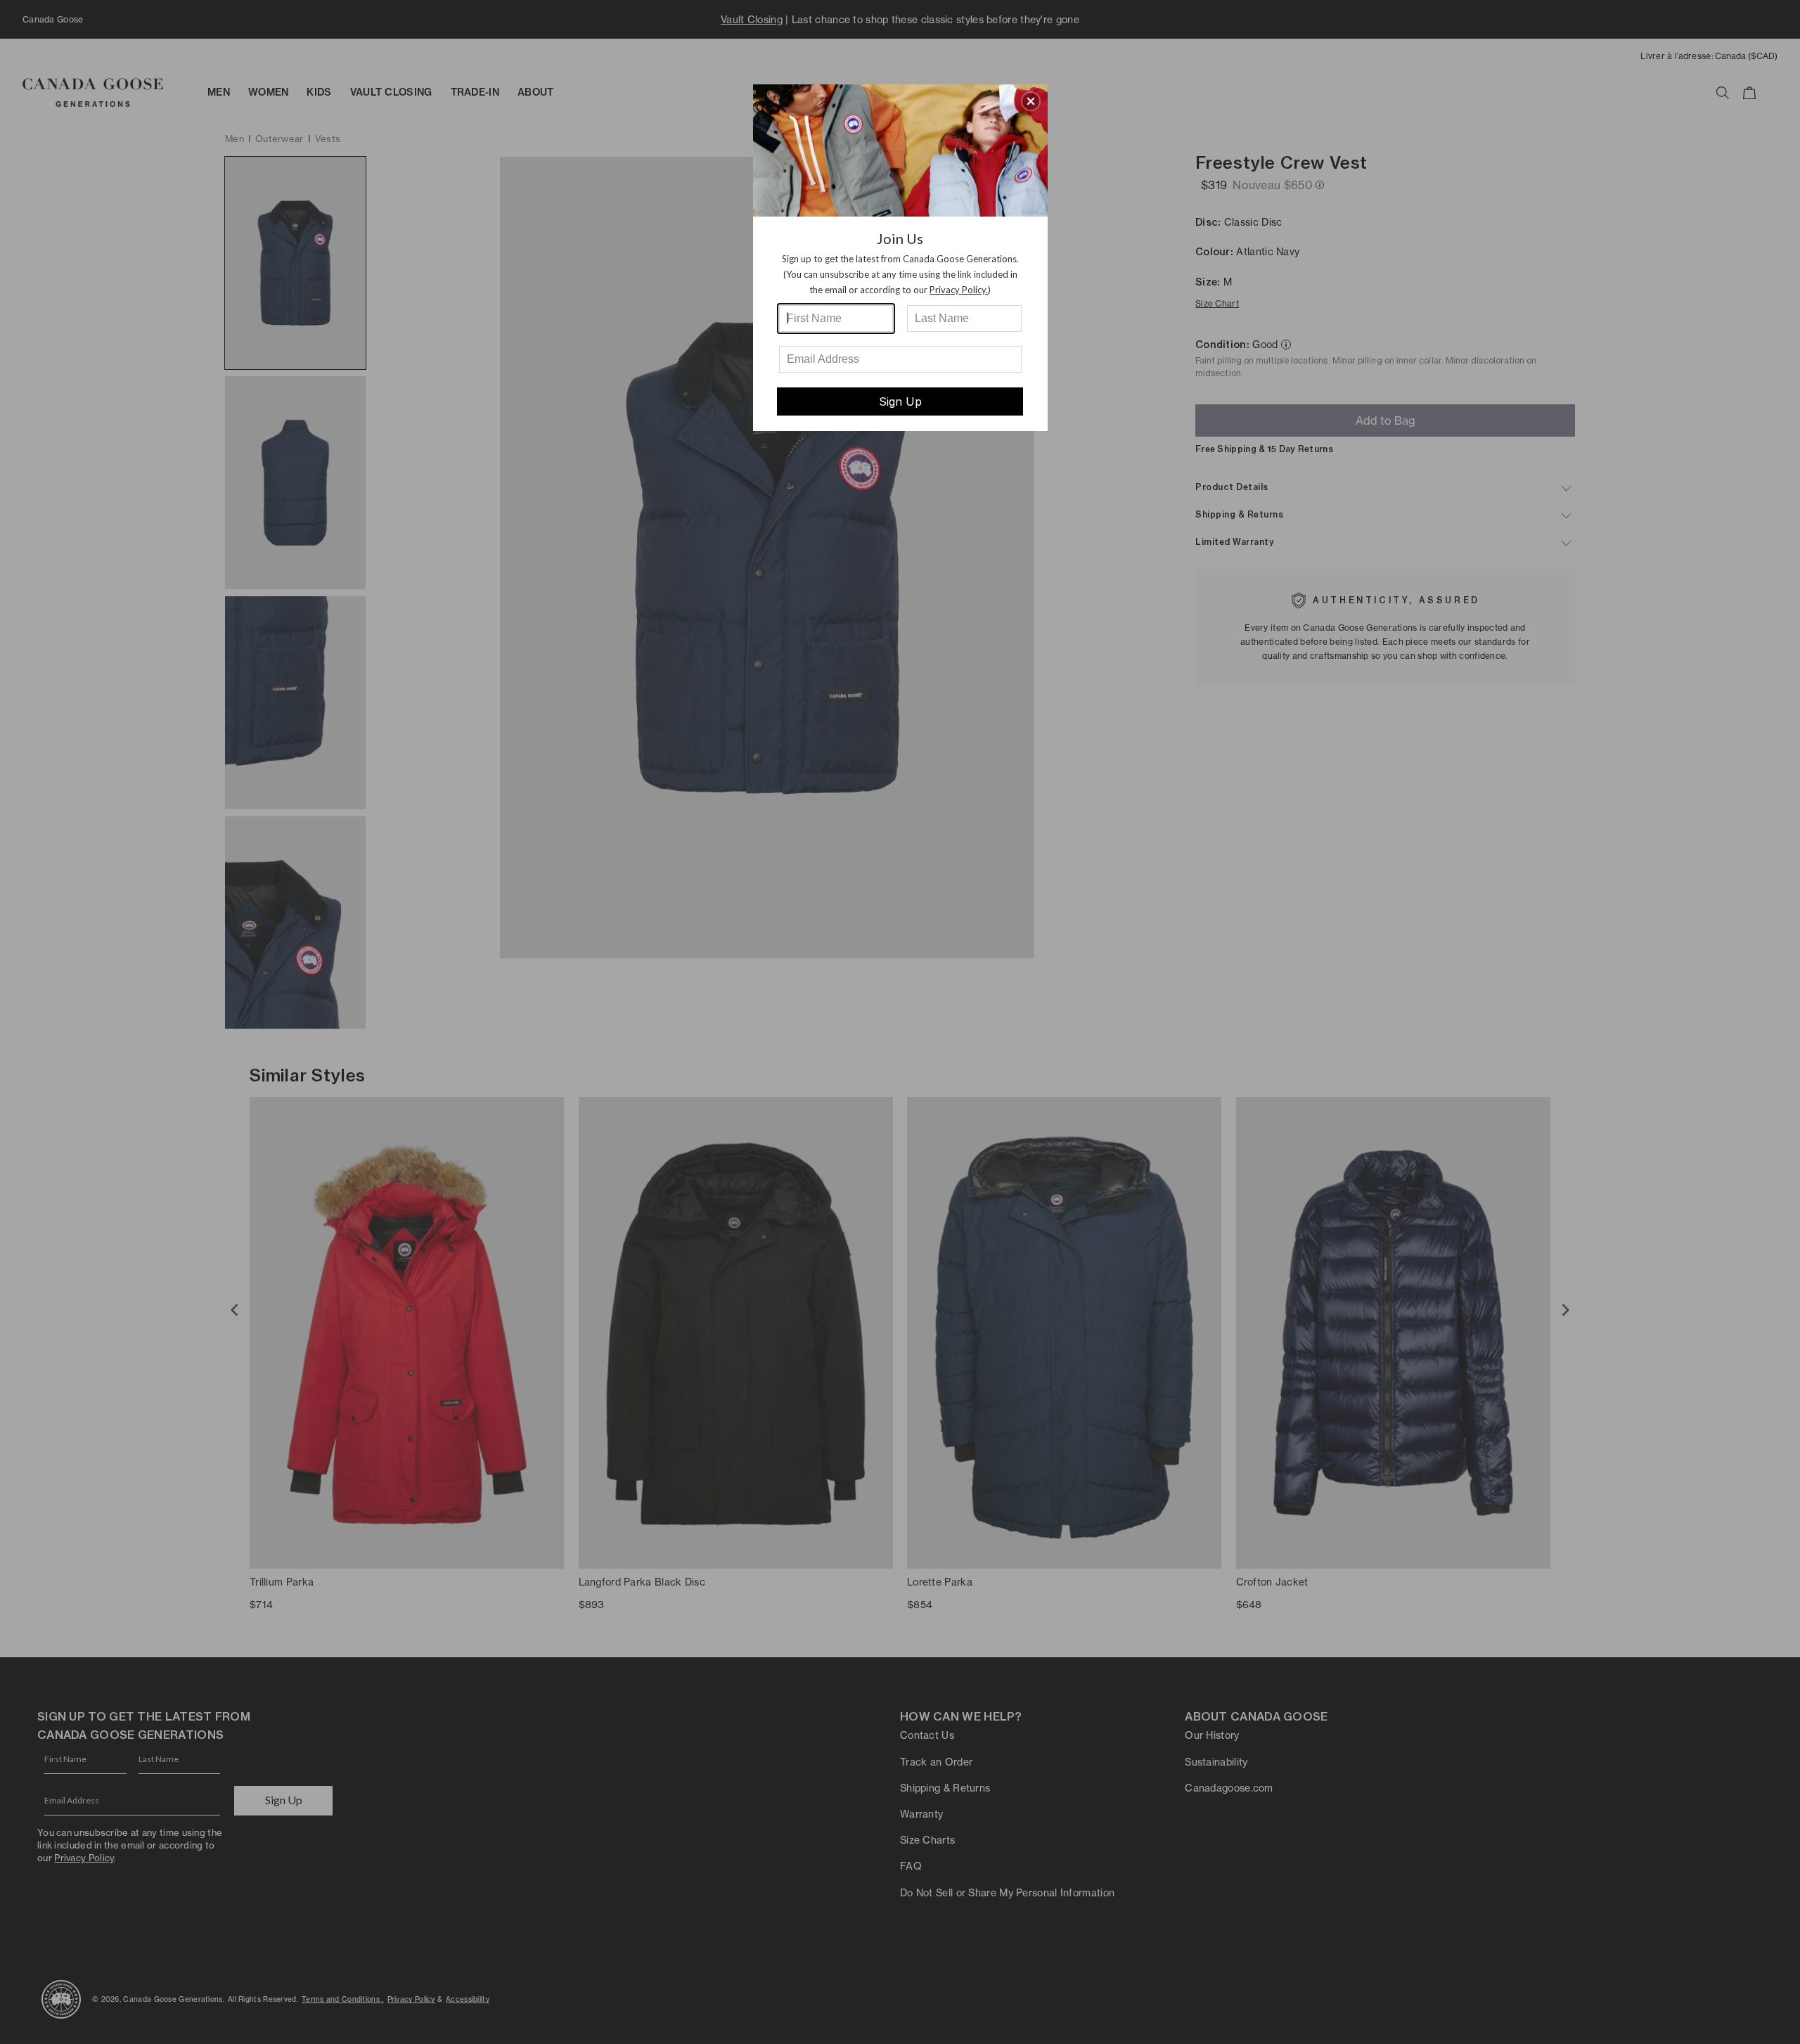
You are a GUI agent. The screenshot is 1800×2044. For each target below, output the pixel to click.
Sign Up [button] (900, 401)
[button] (1031, 101)
